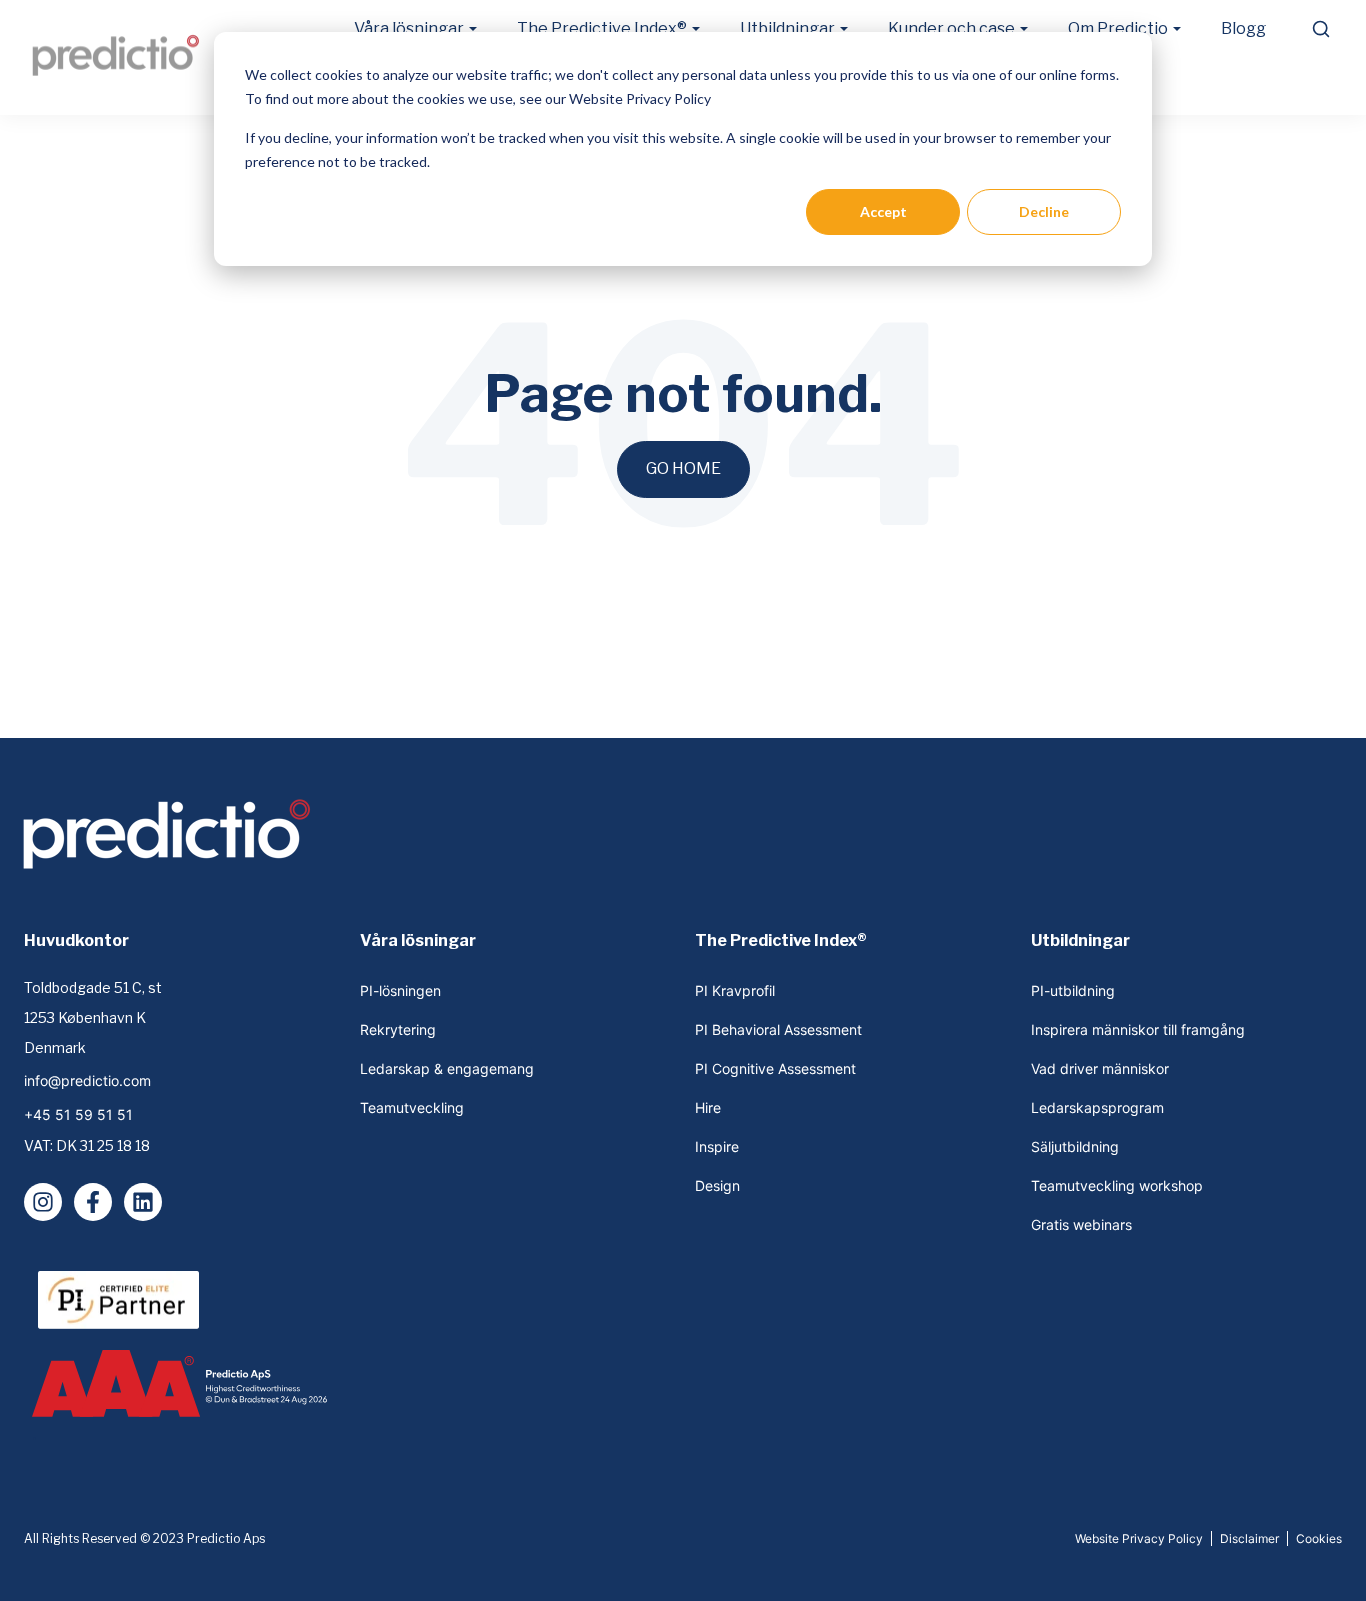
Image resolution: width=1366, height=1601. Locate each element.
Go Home (683, 468)
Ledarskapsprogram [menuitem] (1097, 1107)
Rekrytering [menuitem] (398, 1029)
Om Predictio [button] (1118, 28)
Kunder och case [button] (951, 28)
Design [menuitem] (717, 1185)
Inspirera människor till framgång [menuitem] (1138, 1029)
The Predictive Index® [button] (602, 28)
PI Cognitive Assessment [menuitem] (775, 1068)
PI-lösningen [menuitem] (400, 990)
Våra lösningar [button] (409, 28)
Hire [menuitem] (708, 1107)
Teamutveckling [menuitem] (412, 1107)
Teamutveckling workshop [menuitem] (1117, 1185)
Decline (1044, 211)
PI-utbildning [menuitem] (1073, 990)
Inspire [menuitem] (717, 1146)
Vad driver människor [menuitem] (1100, 1068)
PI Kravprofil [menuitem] (735, 990)
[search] (1320, 29)
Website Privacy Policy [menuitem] (1139, 1538)
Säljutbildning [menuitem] (1075, 1146)
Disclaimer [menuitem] (1249, 1538)
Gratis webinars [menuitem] (1081, 1224)
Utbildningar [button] (787, 28)
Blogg (1243, 28)
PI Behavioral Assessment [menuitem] (778, 1029)
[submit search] (1321, 29)
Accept (883, 211)
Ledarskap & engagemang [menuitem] (447, 1068)
